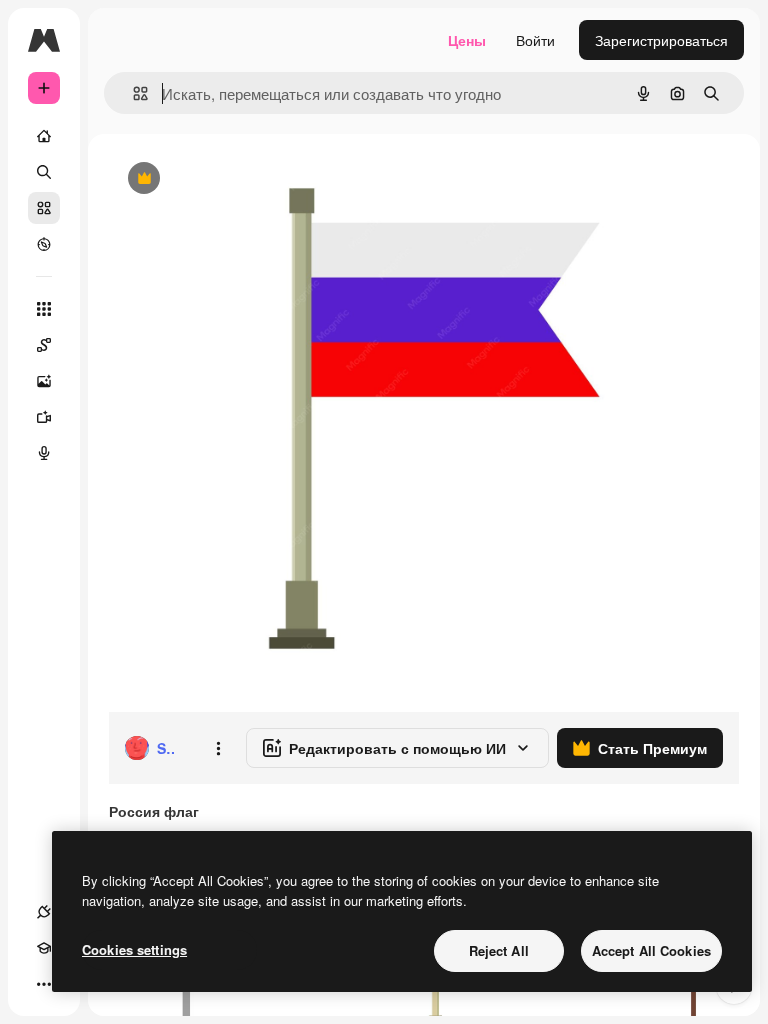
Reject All (499, 950)
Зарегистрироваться (661, 40)
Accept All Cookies (651, 950)
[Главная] (44, 136)
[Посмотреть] (44, 244)
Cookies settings (134, 949)
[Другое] (44, 984)
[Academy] (44, 948)
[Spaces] (44, 345)
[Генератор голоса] (44, 453)
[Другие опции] (218, 748)
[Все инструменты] (44, 309)
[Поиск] (44, 172)
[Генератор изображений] (44, 381)
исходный (242, 179)
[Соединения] (44, 912)
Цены (467, 40)
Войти (535, 40)
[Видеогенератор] (44, 417)
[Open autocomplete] (132, 93)
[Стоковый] (44, 208)
